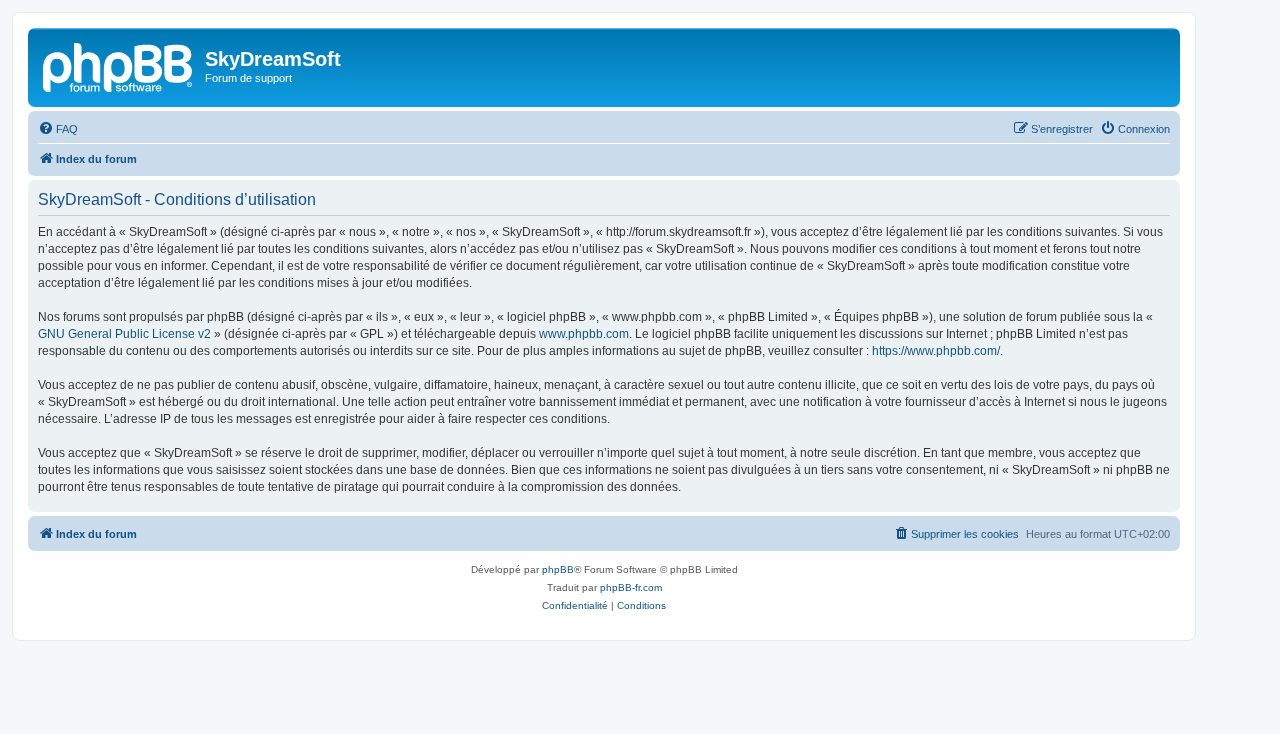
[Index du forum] (119, 65)
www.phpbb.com (584, 334)
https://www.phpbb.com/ (936, 351)
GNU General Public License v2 (124, 334)
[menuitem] (58, 129)
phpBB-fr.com (631, 587)
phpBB (558, 569)
